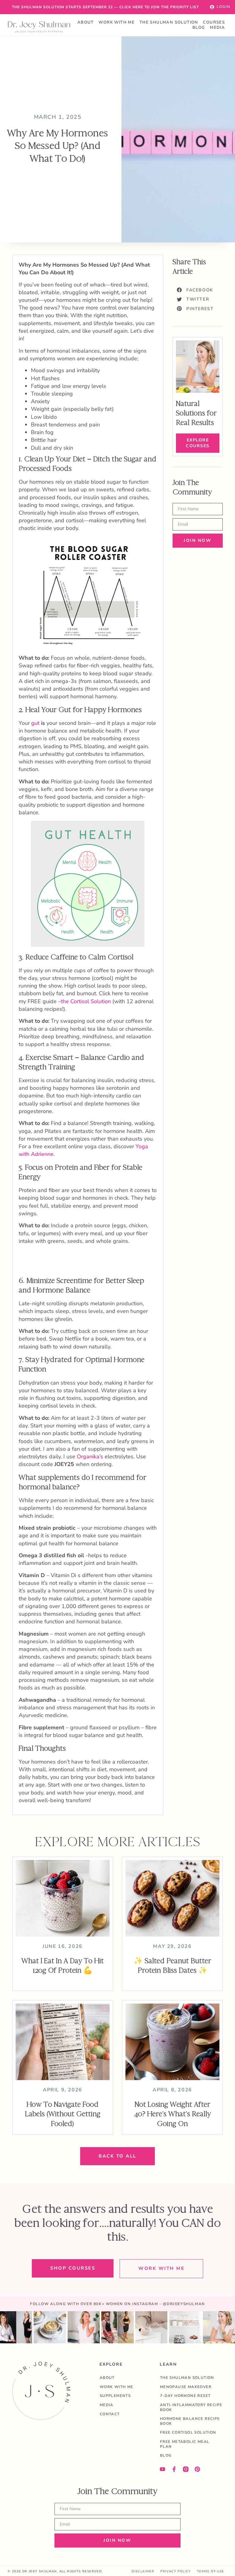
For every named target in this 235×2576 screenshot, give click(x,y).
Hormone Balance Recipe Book (190, 2421)
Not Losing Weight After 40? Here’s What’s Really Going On (173, 2114)
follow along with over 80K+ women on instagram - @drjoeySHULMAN (117, 2304)
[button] (195, 290)
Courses (214, 22)
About (86, 22)
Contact (110, 2414)
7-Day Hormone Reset (185, 2396)
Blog (199, 28)
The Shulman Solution (169, 22)
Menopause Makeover (186, 2387)
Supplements (115, 2396)
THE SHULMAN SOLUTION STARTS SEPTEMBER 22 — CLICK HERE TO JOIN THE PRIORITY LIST (105, 7)
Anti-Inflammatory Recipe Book (191, 2407)
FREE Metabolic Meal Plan (185, 2444)
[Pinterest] (197, 2469)
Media (217, 28)
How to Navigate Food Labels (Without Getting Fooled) (63, 2114)
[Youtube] (162, 2469)
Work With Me (117, 22)
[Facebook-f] (174, 2469)
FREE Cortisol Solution (188, 2432)
